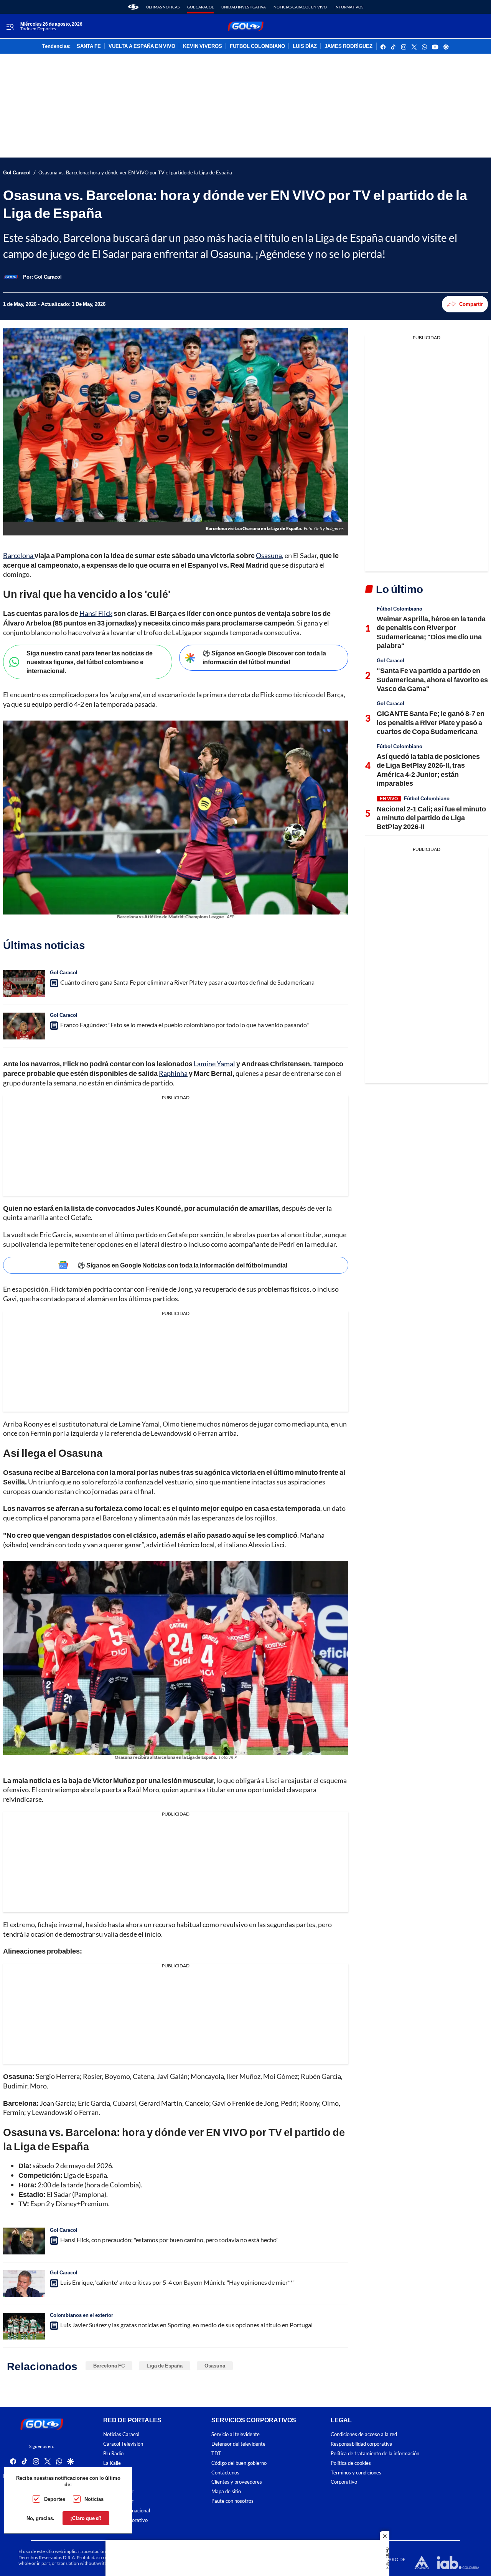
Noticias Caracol (121, 2434)
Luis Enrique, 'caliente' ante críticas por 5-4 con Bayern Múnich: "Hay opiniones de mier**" (177, 2282)
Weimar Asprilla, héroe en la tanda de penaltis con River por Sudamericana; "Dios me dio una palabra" (431, 632)
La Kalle (112, 2463)
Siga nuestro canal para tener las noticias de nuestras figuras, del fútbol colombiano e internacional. (90, 662)
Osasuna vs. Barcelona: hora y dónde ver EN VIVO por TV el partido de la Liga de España (135, 173)
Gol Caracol (200, 7)
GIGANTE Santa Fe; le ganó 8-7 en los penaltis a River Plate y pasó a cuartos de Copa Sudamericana (431, 722)
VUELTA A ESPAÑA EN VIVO (142, 46)
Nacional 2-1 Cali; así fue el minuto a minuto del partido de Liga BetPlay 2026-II (431, 818)
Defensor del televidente (238, 2444)
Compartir (471, 304)
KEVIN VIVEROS (203, 46)
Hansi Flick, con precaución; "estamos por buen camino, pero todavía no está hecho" (169, 2240)
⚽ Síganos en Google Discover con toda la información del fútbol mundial (264, 657)
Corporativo (344, 2482)
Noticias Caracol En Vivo (300, 7)
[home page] (133, 7)
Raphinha (173, 1073)
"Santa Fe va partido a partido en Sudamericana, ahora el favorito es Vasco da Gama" (432, 679)
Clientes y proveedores (237, 2482)
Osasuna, (270, 555)
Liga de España (165, 2366)
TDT (216, 2454)
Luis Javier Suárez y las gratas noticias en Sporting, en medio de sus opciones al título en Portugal (186, 2325)
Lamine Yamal (214, 1064)
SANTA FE (89, 46)
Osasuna (215, 2366)
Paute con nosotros (232, 2501)
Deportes (55, 2499)
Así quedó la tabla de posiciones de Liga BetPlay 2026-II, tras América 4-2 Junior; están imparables (428, 770)
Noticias (94, 2499)
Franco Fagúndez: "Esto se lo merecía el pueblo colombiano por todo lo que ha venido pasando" (185, 1025)
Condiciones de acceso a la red (364, 2434)
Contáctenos (225, 2473)
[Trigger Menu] (10, 26)
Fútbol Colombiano (400, 609)
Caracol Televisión (123, 2444)
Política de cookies (351, 2463)
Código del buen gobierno (239, 2463)
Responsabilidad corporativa (362, 2444)
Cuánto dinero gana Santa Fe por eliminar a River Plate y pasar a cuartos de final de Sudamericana (187, 982)
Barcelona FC (109, 2366)
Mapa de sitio (226, 2491)
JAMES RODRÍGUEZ (348, 46)
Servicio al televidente (236, 2434)
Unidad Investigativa (244, 7)
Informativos (349, 7)
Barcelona (19, 555)
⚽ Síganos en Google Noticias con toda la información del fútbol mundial (182, 1265)
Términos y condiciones (356, 2473)
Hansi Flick (96, 613)
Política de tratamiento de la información (375, 2454)
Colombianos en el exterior (82, 2315)
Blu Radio (113, 2454)
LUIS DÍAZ (305, 46)
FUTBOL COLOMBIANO (257, 46)
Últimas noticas (163, 7)
